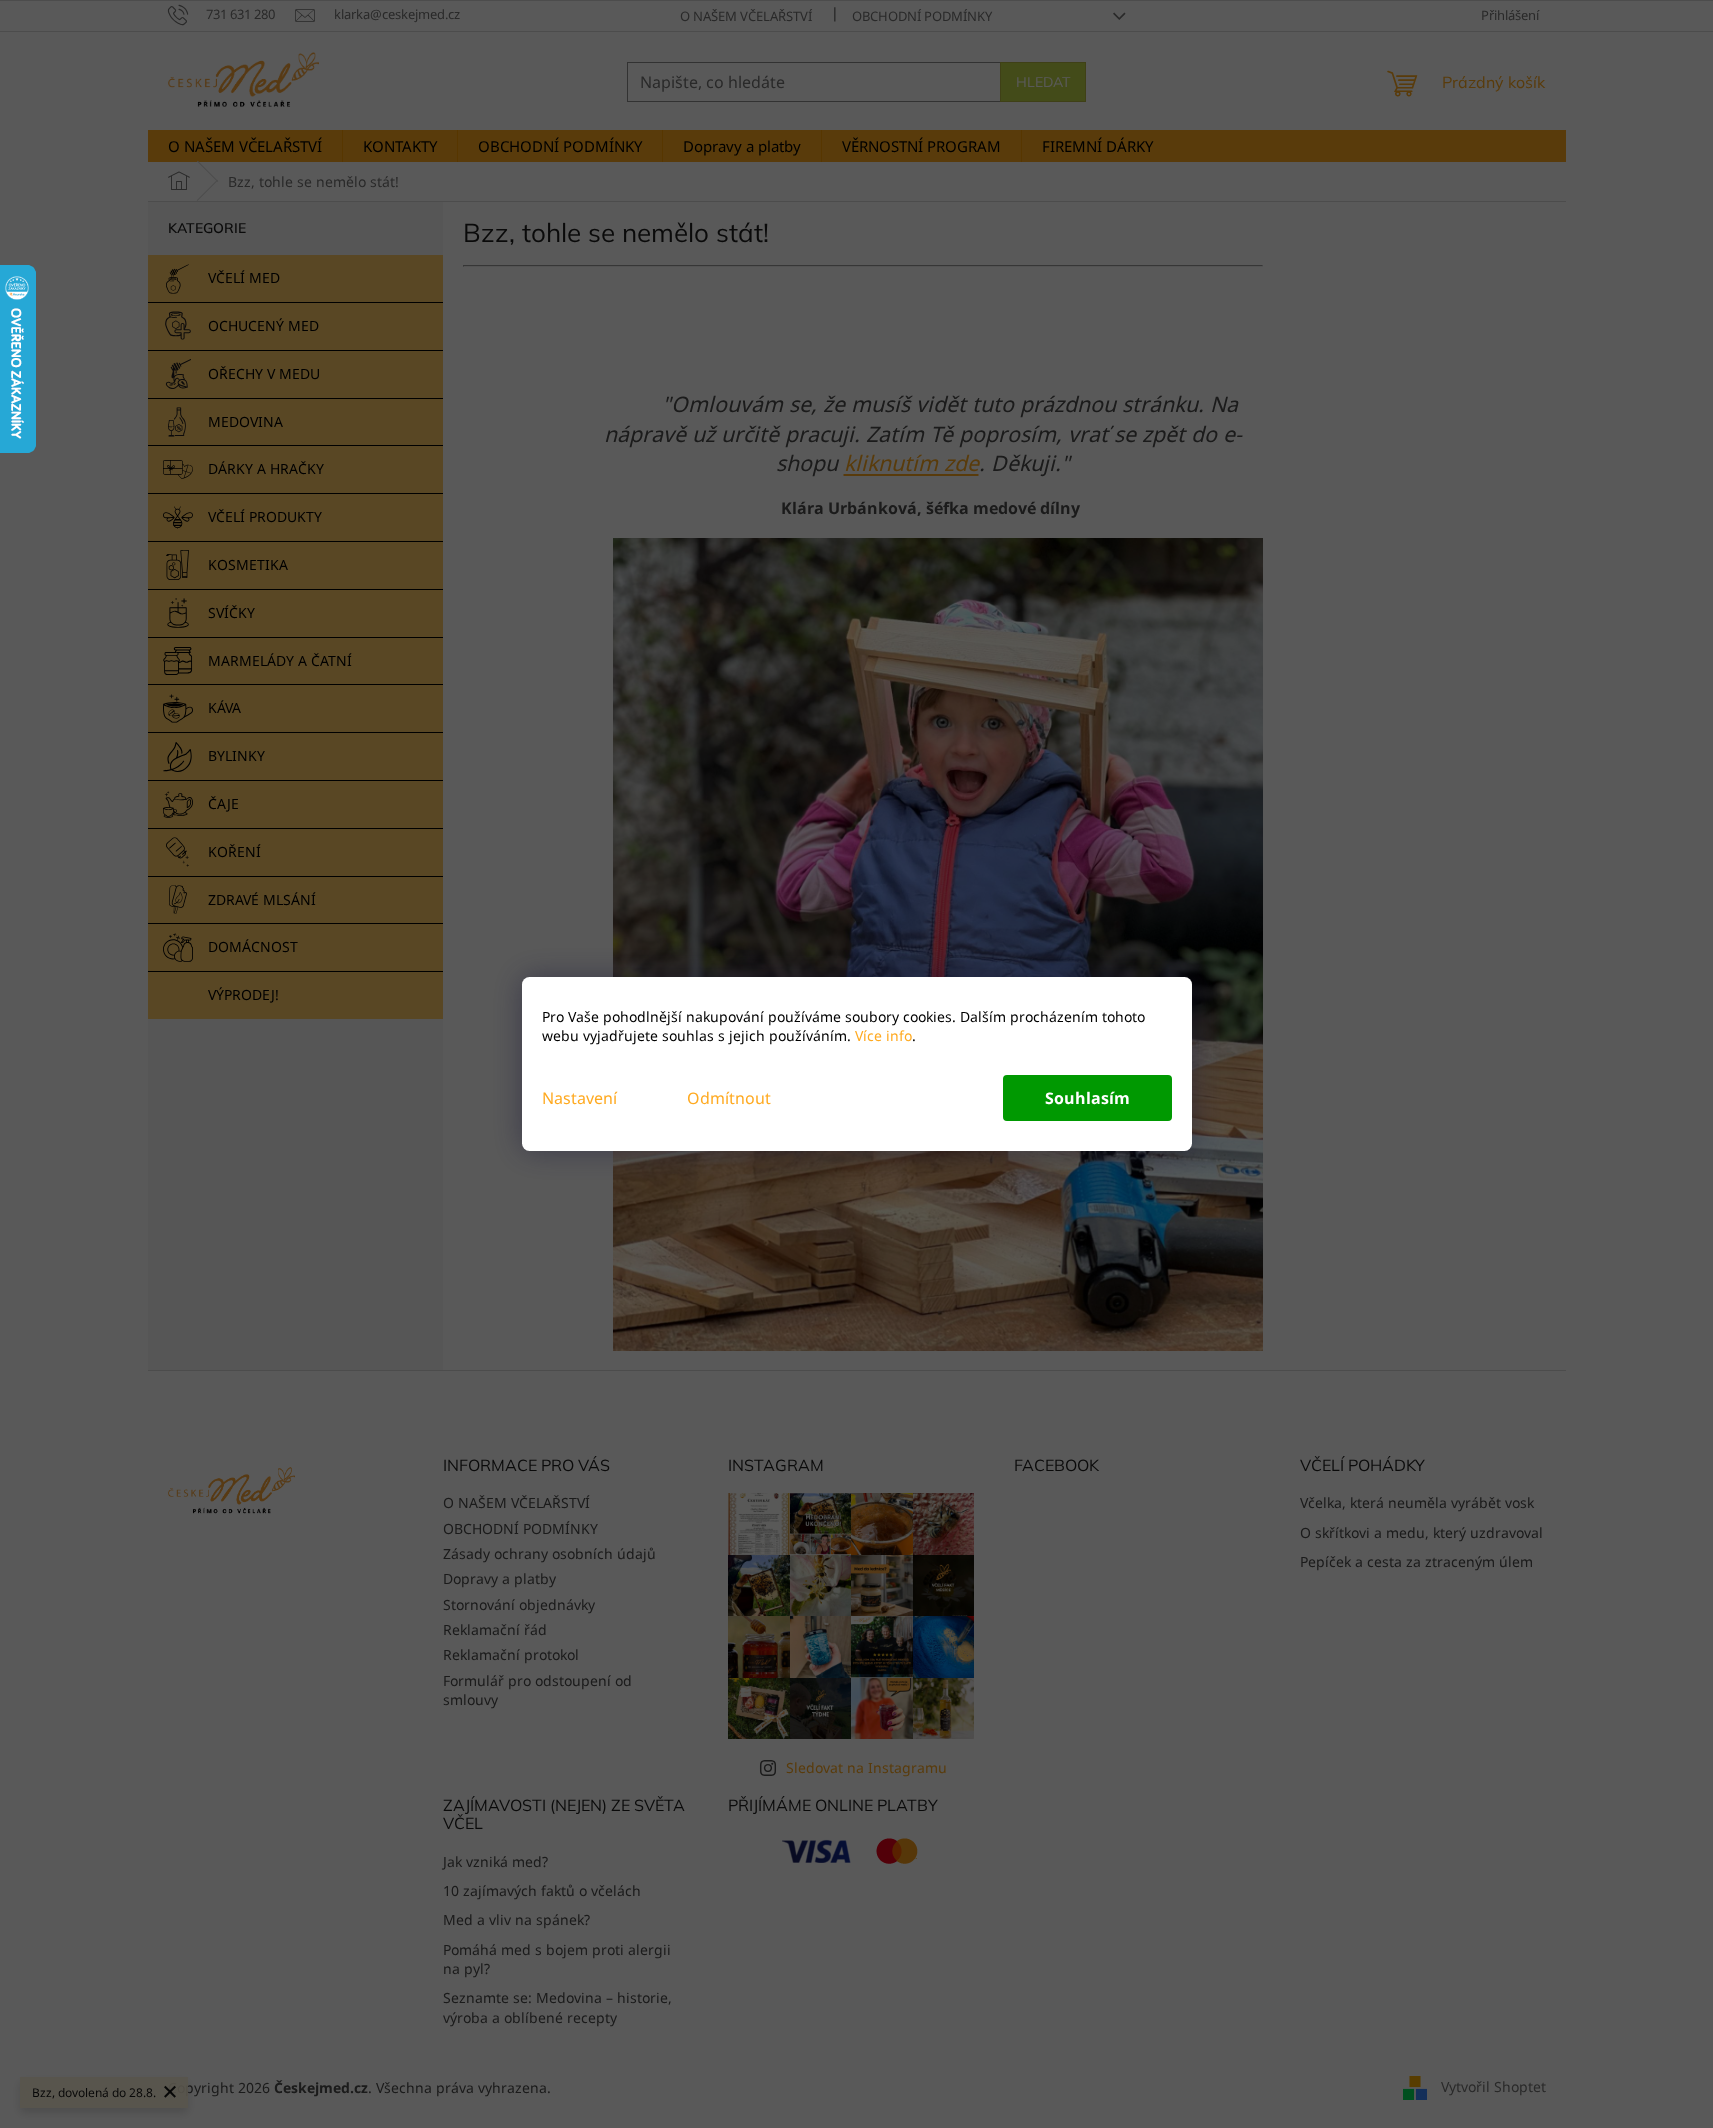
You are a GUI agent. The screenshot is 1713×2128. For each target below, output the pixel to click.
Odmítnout (729, 1098)
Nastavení (579, 1098)
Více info (881, 1035)
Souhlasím (1087, 1098)
